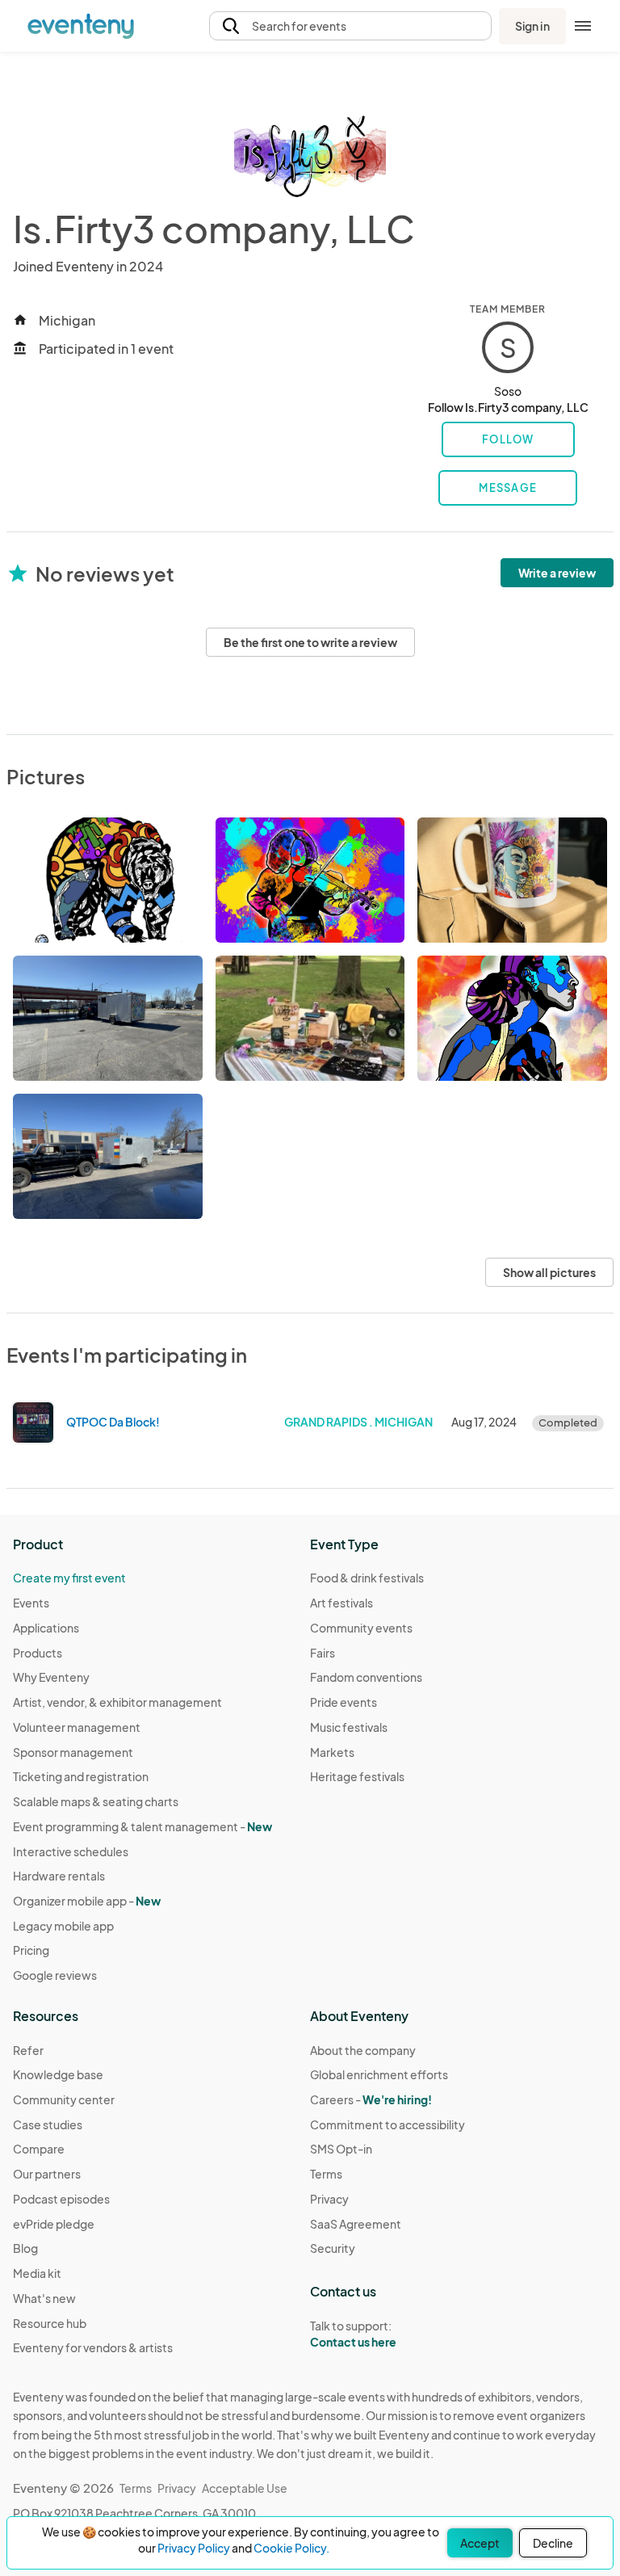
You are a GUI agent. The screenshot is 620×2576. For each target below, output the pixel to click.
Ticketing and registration (81, 1776)
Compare (39, 2149)
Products (38, 1653)
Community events (361, 1628)
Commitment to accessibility (387, 2124)
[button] (350, 26)
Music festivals (349, 1727)
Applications (46, 1628)
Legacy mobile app (63, 1926)
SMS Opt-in (341, 2149)
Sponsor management (73, 1752)
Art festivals (341, 1603)
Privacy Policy (194, 2548)
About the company (363, 2050)
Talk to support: (353, 2334)
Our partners (47, 2174)
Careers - (371, 2099)
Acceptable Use (245, 2488)
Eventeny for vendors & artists (93, 2347)
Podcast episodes (61, 2199)
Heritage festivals (357, 1776)
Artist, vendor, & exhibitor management (117, 1702)
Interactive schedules (71, 1851)
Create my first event (69, 1578)
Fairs (323, 1653)
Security (333, 2248)
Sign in (532, 26)
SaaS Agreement (356, 2224)
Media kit (37, 2273)
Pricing (31, 1950)
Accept (480, 2543)
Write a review (557, 573)
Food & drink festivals (367, 1578)
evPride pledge (54, 2224)
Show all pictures (549, 1272)
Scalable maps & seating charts (96, 1801)
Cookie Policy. (291, 2548)
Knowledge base (58, 2074)
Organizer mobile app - (87, 1901)
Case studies (48, 2124)
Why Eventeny (51, 1677)
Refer (28, 2050)
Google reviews (55, 1975)
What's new (44, 2298)
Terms (326, 2174)
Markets (332, 1752)
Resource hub (50, 2323)
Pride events (344, 1702)
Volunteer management (77, 1727)
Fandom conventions (366, 1677)
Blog (25, 2248)
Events (31, 1603)
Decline (553, 2543)
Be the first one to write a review (310, 642)
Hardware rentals (59, 1876)
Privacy (329, 2199)
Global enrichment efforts (379, 2074)
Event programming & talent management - (142, 1826)
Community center (64, 2099)
